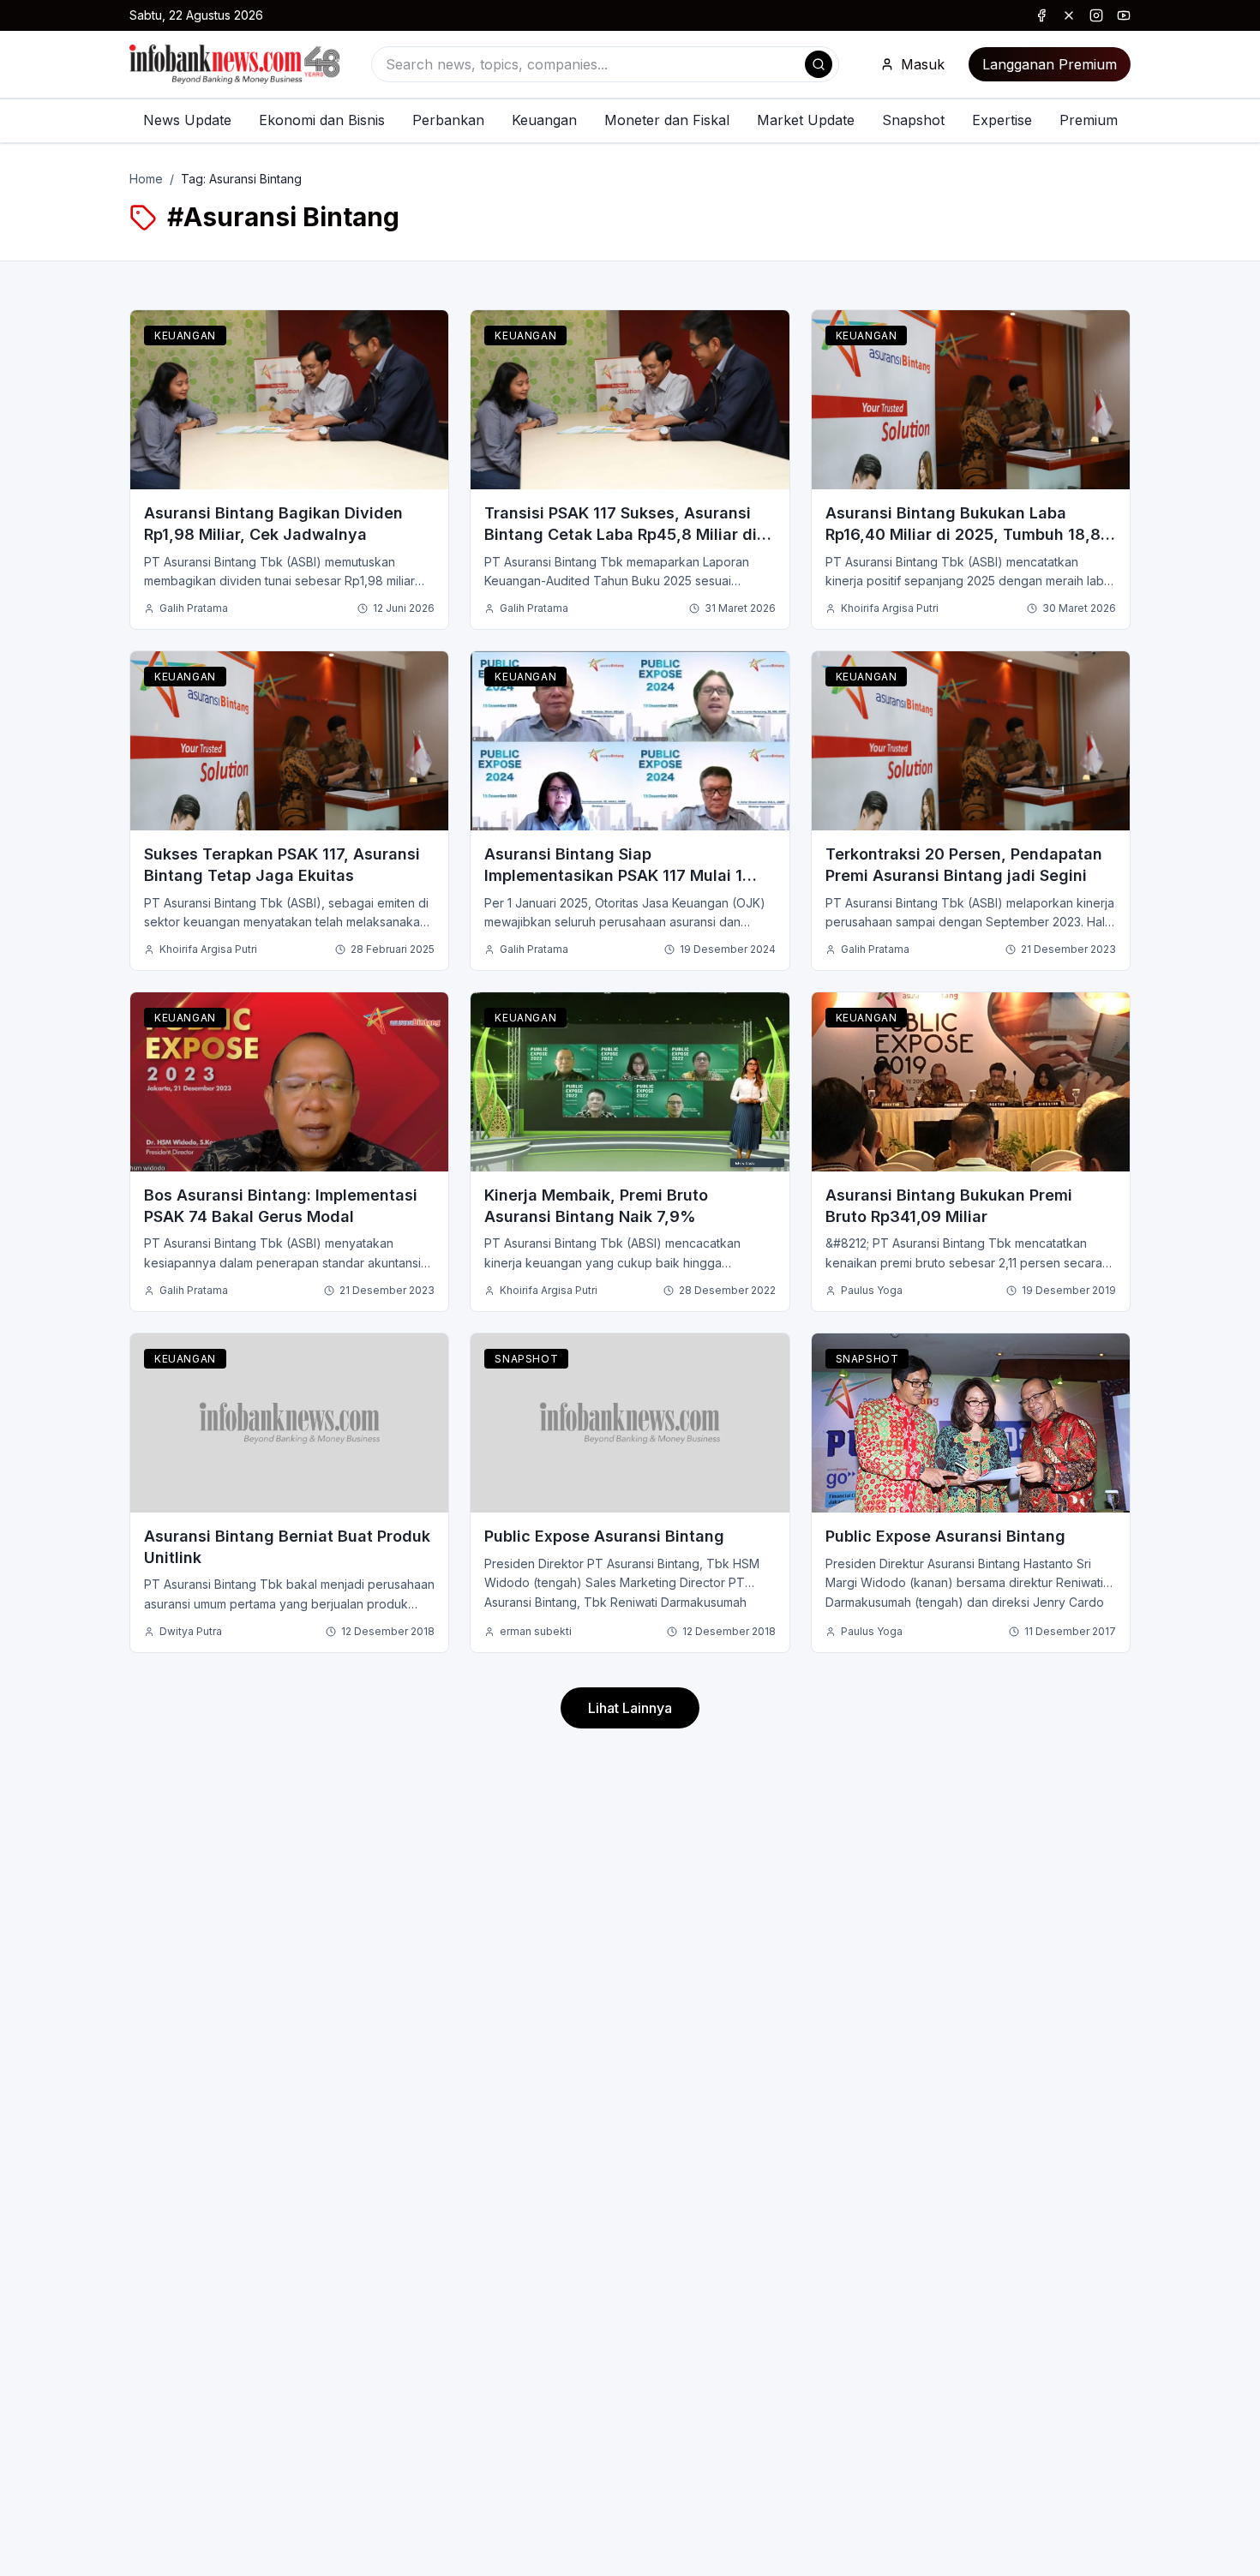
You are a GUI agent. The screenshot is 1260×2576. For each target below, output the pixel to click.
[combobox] (605, 64)
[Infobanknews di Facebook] (1041, 15)
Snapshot (913, 120)
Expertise (1002, 120)
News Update (187, 120)
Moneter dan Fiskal (667, 120)
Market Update (806, 120)
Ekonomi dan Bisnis (322, 120)
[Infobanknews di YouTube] (1124, 15)
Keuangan (544, 120)
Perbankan (448, 120)
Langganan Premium (1050, 64)
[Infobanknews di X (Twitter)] (1069, 15)
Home (146, 179)
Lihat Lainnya (630, 1708)
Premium (1089, 120)
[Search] (819, 64)
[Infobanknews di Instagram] (1096, 15)
